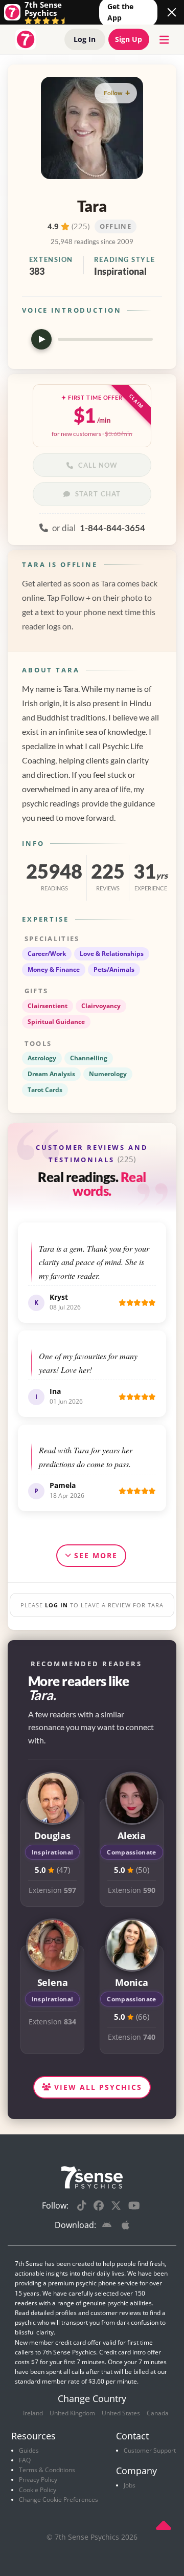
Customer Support (150, 2450)
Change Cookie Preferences (59, 2499)
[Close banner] (172, 12)
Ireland (33, 2413)
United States (121, 2413)
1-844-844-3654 (112, 528)
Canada (158, 2413)
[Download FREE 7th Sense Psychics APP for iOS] (125, 2226)
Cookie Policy (38, 2490)
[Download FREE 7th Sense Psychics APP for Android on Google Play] (109, 2226)
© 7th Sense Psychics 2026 (92, 2537)
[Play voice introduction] (41, 339)
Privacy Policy (38, 2480)
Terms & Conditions (47, 2470)
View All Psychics (97, 2087)
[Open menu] (162, 40)
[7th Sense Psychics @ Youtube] (134, 2206)
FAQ (25, 2460)
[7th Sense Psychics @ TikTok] (82, 2206)
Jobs (130, 2485)
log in (56, 1605)
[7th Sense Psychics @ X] (116, 2206)
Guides (29, 2450)
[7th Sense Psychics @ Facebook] (99, 2206)
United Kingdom (72, 2413)
